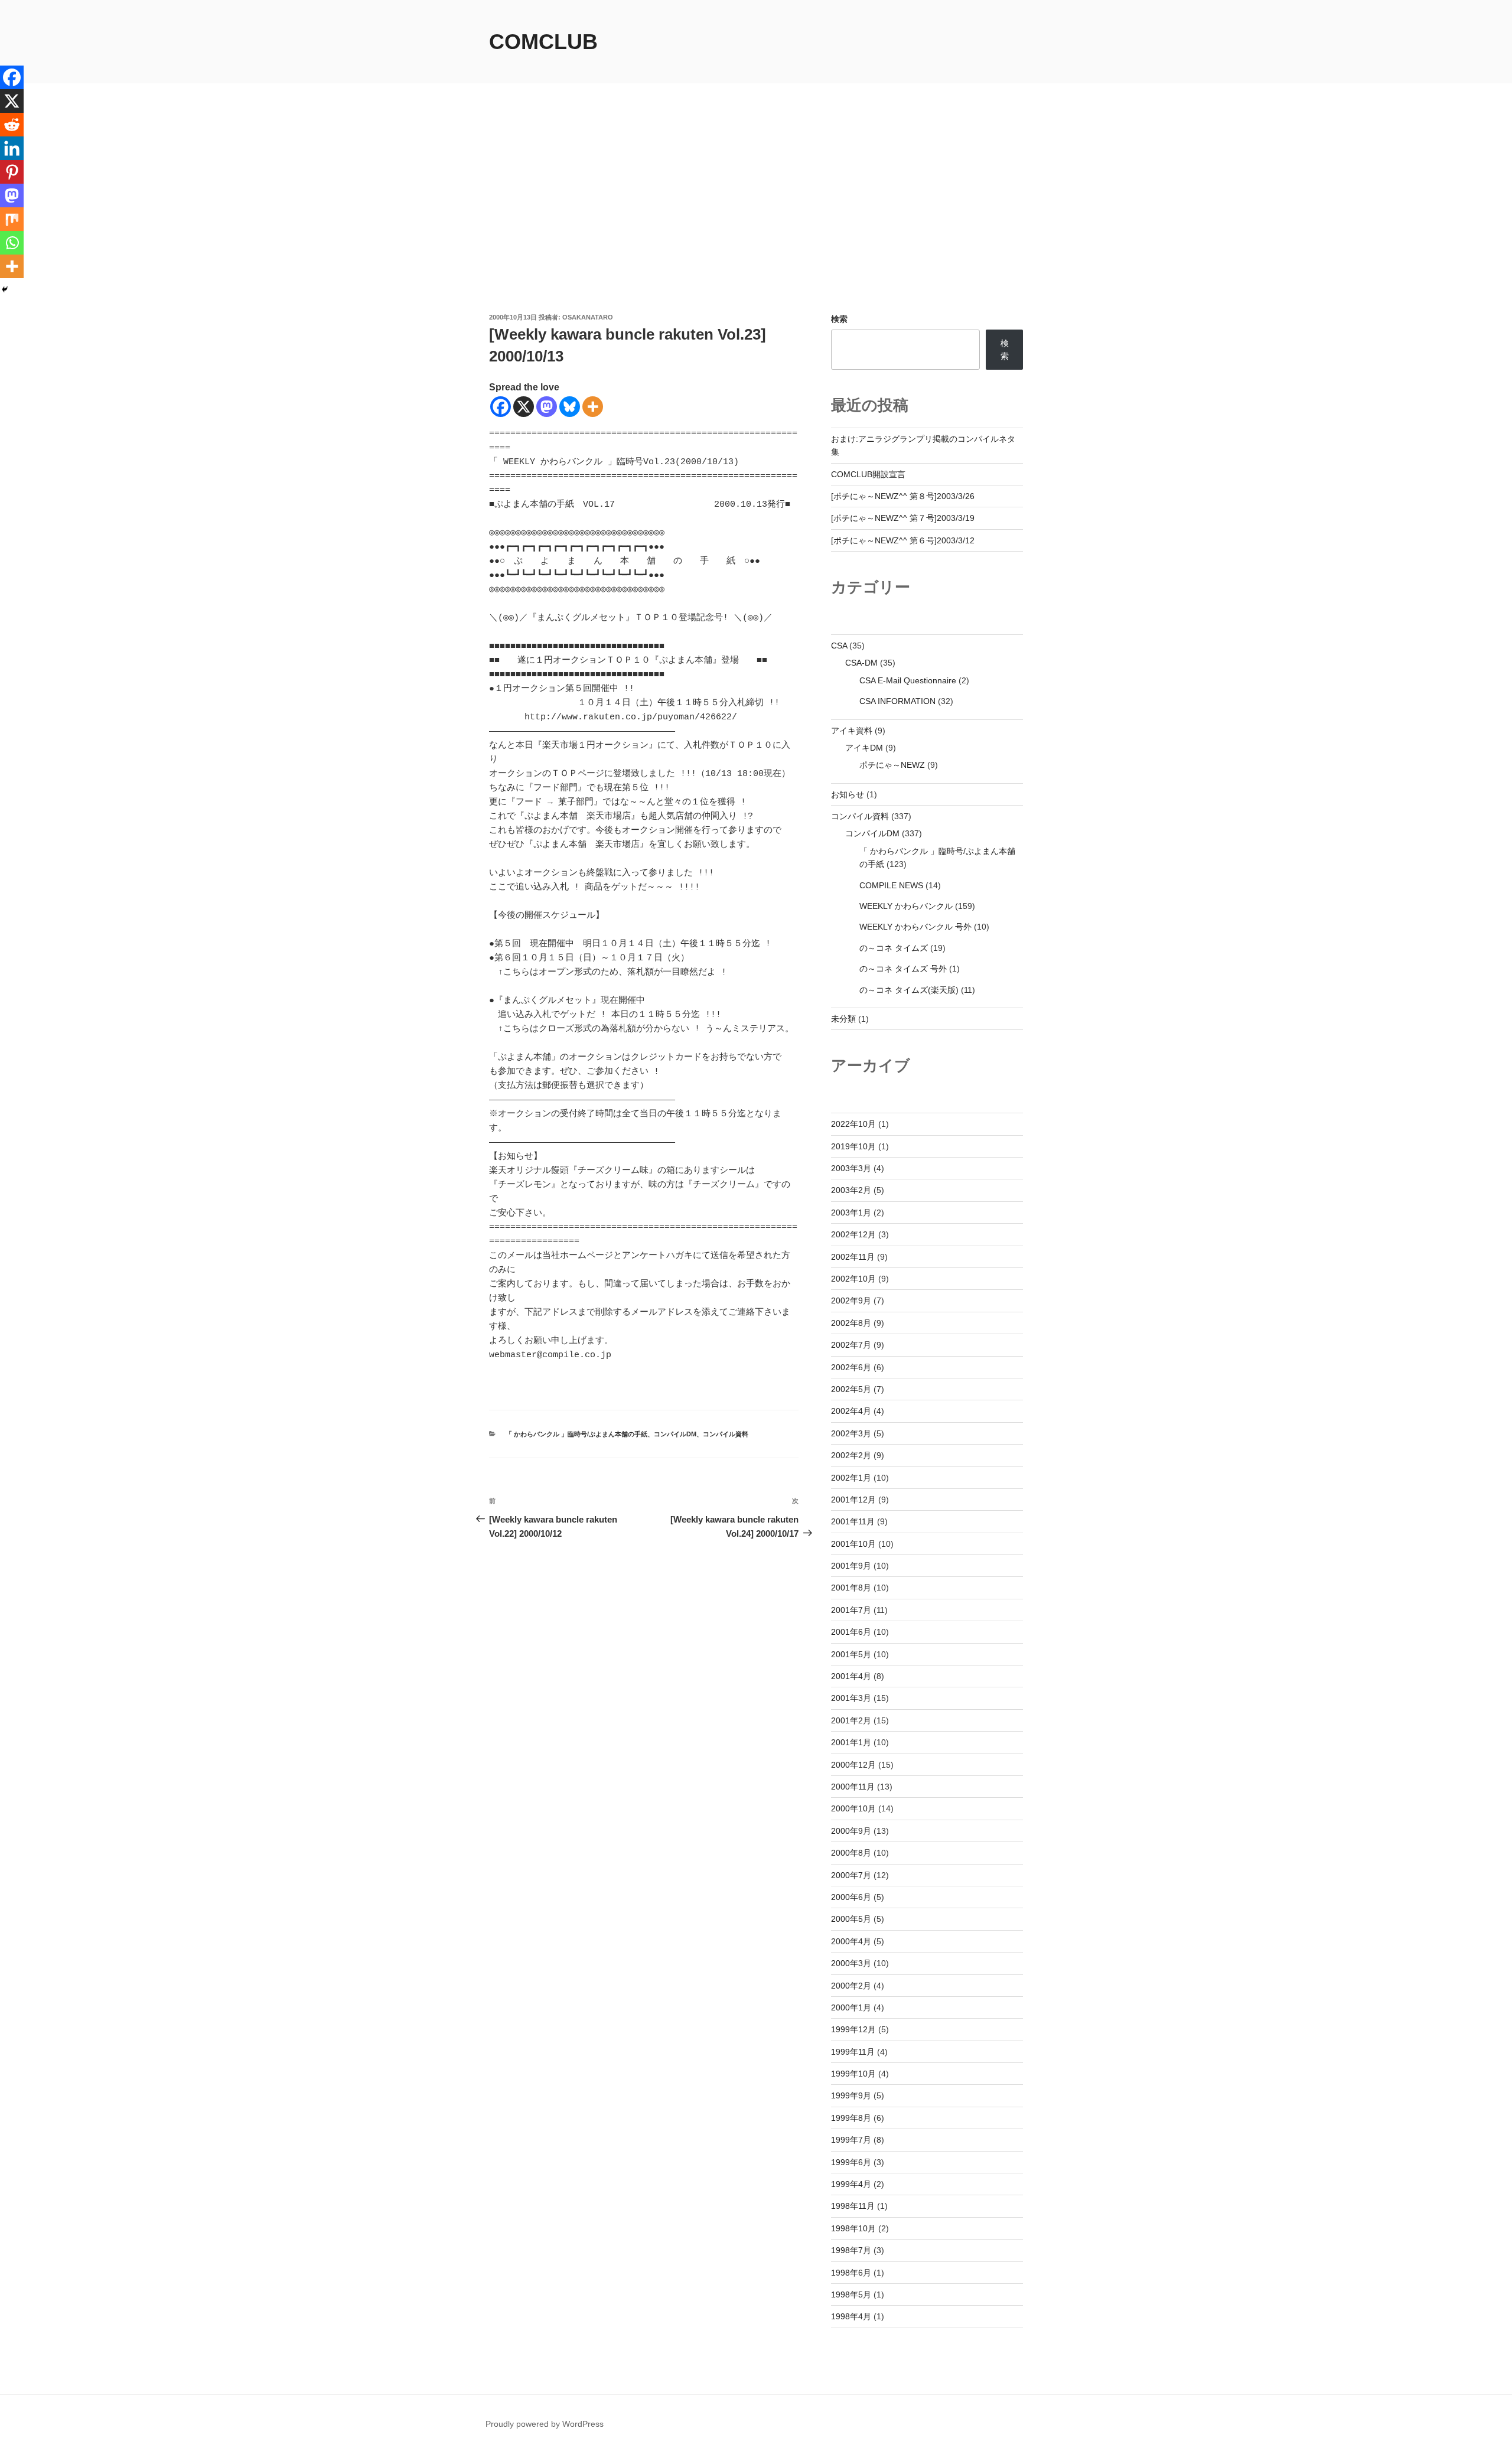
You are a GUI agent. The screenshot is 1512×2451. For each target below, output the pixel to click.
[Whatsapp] (12, 243)
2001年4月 (851, 1676)
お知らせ (848, 794)
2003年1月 (851, 1213)
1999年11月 (853, 2052)
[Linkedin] (12, 148)
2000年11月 (853, 1787)
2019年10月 (853, 1146)
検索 (839, 319)
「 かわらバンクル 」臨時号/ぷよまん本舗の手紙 (576, 1434)
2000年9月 (851, 1831)
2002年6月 (851, 1367)
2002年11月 (853, 1257)
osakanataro (588, 317)
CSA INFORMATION (897, 701)
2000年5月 (851, 1919)
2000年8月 (851, 1853)
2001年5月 (851, 1654)
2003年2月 (851, 1190)
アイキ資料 (852, 731)
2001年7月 (851, 1610)
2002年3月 (851, 1433)
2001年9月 (851, 1566)
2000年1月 (851, 2007)
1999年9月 (851, 2095)
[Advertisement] (756, 224)
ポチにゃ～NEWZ (892, 765)
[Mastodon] (547, 407)
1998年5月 (851, 2294)
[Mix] (12, 219)
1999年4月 (851, 2184)
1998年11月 (853, 2206)
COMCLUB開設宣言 (868, 474)
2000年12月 (853, 1765)
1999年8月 (851, 2118)
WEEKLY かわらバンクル (906, 906)
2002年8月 (851, 1323)
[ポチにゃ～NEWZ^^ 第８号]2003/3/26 (903, 496)
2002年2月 (851, 1455)
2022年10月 (853, 1124)
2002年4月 (851, 1411)
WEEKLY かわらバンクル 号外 (915, 927)
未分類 (843, 1019)
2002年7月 (851, 1345)
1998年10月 (853, 2228)
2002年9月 (851, 1301)
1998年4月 (851, 2316)
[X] (524, 407)
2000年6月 (851, 1897)
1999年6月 (851, 2162)
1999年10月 (853, 2074)
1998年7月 (851, 2250)
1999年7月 (851, 2140)
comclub (543, 42)
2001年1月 (851, 1742)
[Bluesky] (570, 407)
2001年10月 (853, 1544)
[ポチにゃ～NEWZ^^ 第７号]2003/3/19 (903, 518)
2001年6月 (851, 1632)
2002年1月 (851, 1478)
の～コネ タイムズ (894, 948)
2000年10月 (853, 1808)
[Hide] (5, 289)
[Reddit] (12, 125)
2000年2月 (851, 1986)
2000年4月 (851, 1941)
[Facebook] (501, 407)
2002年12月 (853, 1234)
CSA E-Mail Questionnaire (908, 680)
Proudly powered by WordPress (545, 2424)
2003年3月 (851, 1168)
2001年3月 (851, 1698)
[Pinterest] (12, 172)
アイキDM (864, 748)
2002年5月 (851, 1389)
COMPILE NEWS (891, 885)
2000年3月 (851, 1963)
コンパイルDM (675, 1434)
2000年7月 (851, 1875)
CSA (839, 646)
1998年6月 (851, 2273)
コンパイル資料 (726, 1434)
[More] (593, 407)
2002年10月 (853, 1279)
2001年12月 (853, 1500)
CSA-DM (861, 663)
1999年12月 (853, 2029)
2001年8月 (851, 1588)
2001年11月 (853, 1521)
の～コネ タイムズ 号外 (903, 969)
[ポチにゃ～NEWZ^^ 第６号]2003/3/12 (903, 540)
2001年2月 (851, 1720)
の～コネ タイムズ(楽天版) (909, 990)
